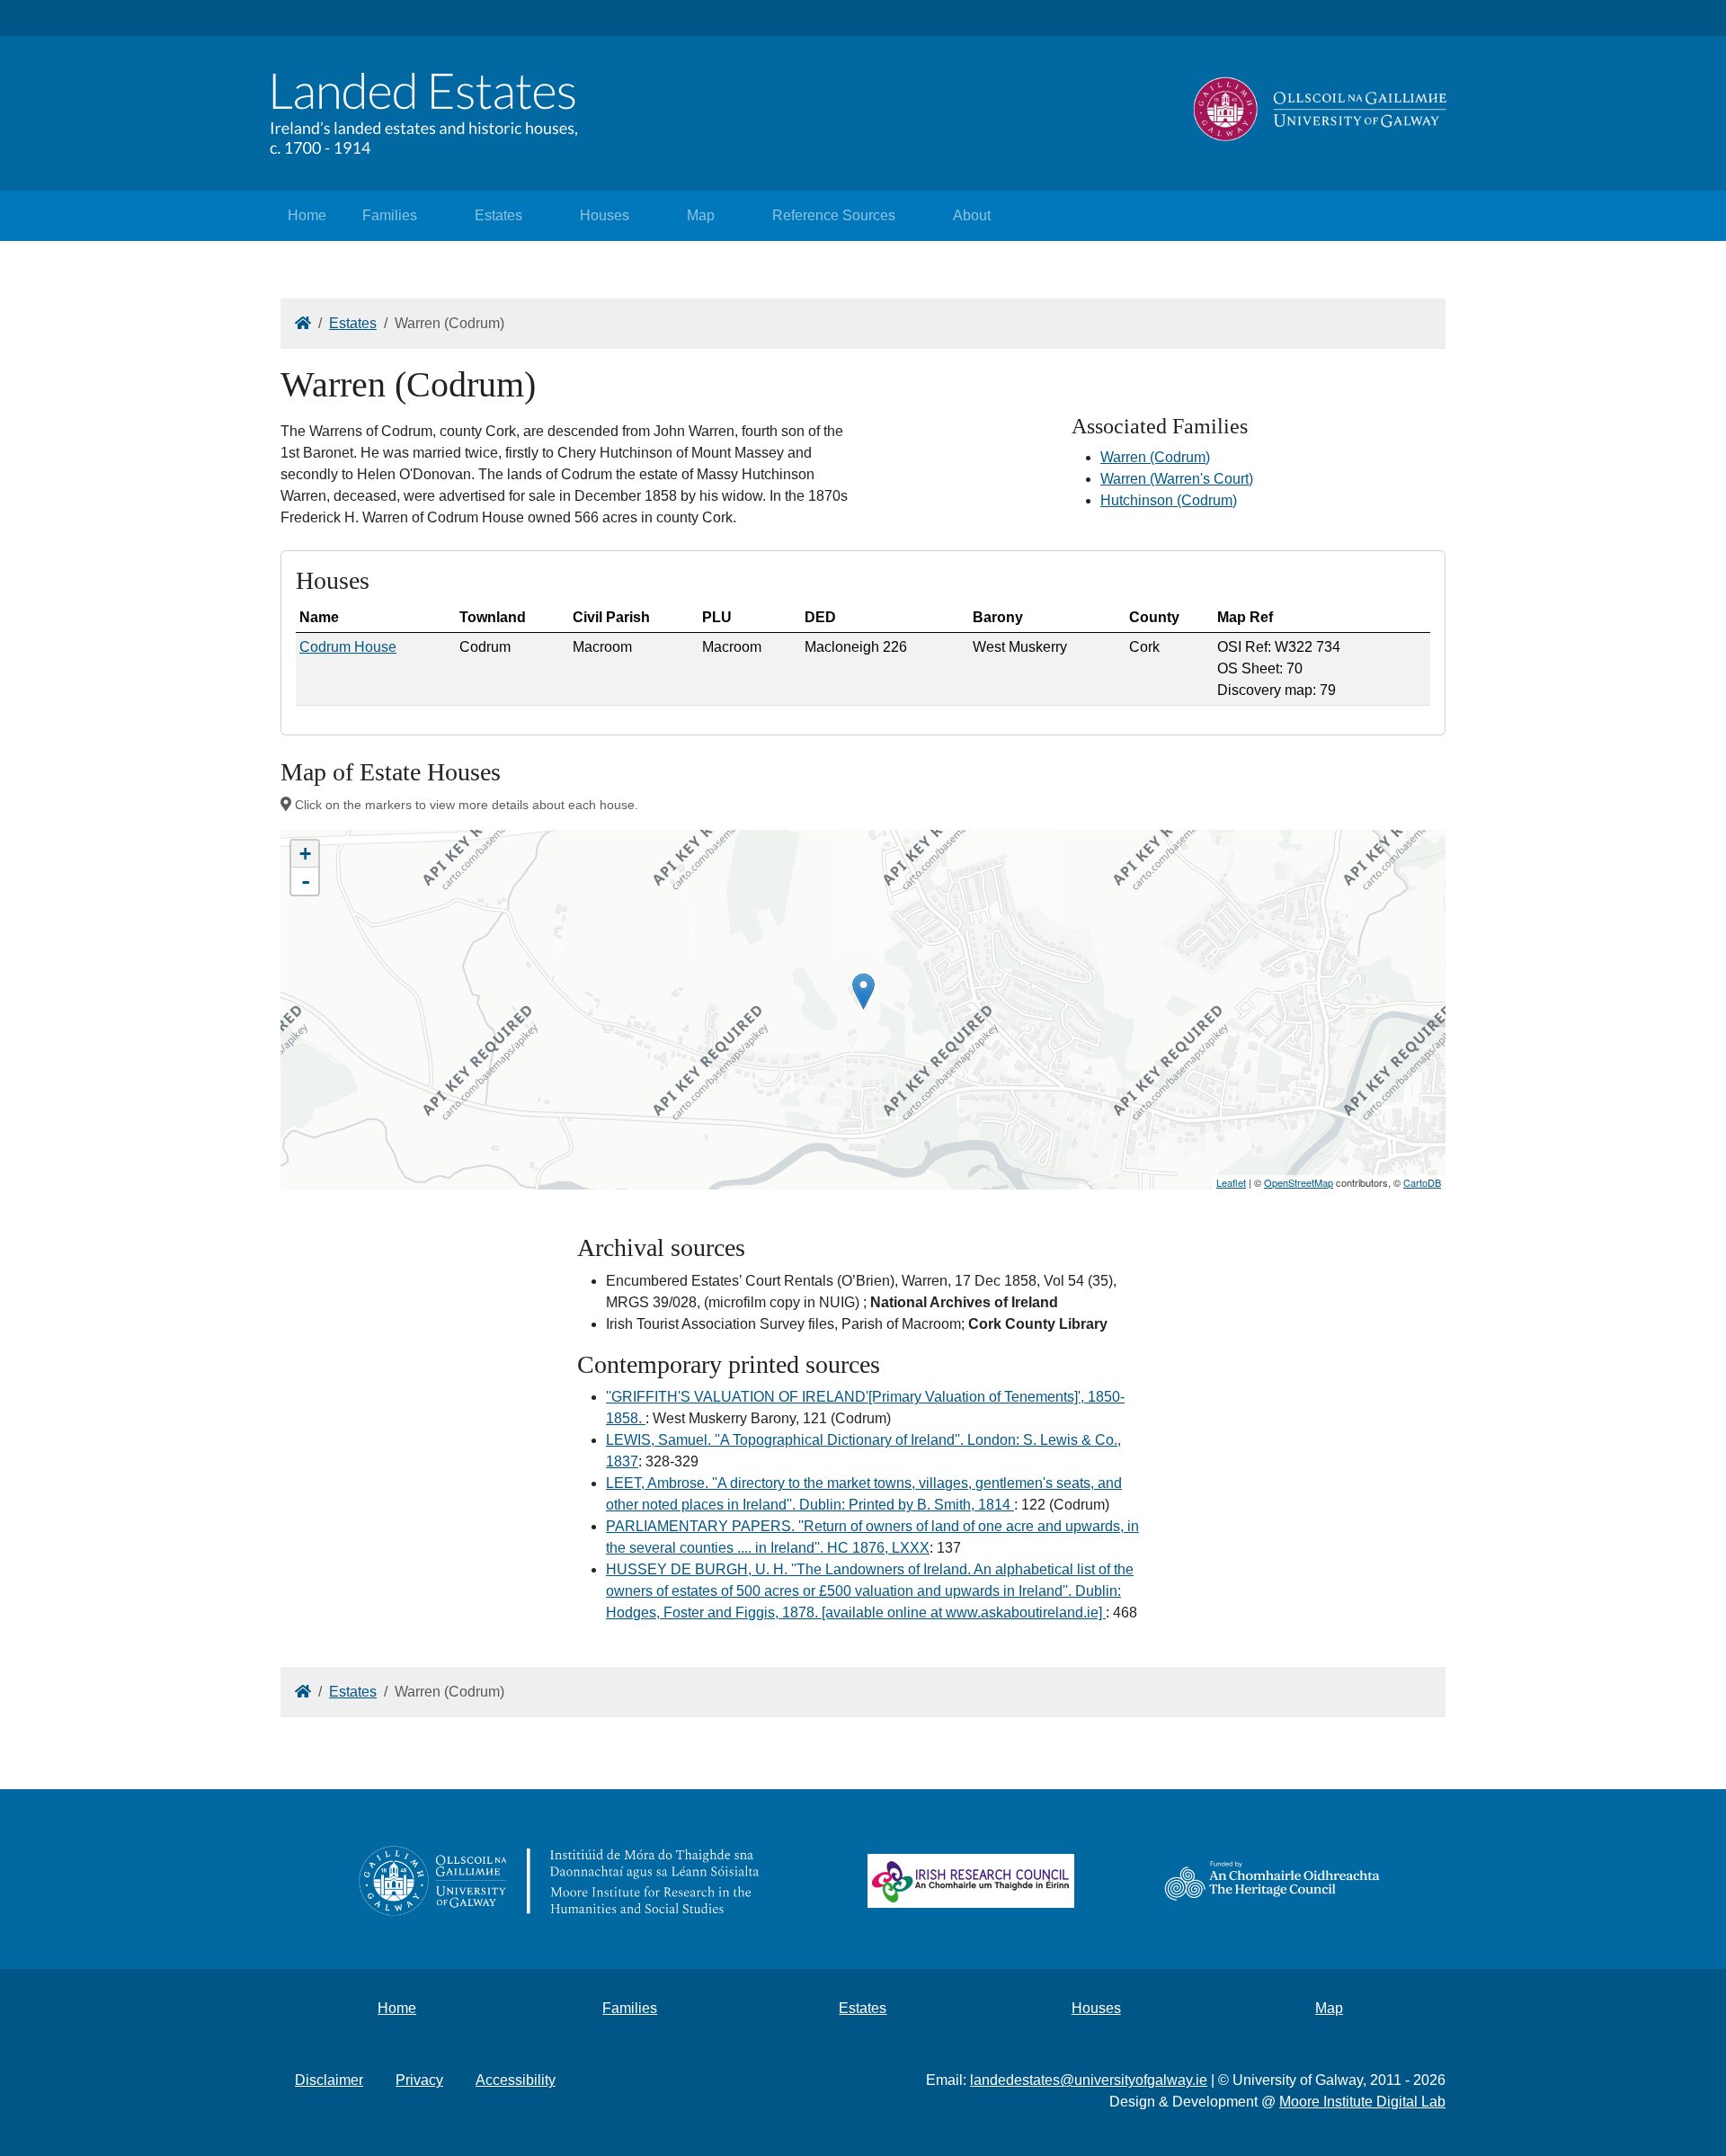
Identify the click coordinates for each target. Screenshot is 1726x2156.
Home (307, 215)
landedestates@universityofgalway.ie (1089, 2080)
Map (701, 215)
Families (390, 215)
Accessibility (516, 2080)
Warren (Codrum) (1155, 457)
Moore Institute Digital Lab (1362, 2102)
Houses (605, 215)
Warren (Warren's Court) (1177, 479)
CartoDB (1422, 1182)
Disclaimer (329, 2080)
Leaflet (1231, 1182)
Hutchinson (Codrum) (1169, 500)
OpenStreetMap (1299, 1182)
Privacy (419, 2080)
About (972, 215)
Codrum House (348, 647)
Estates (498, 215)
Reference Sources (834, 215)
